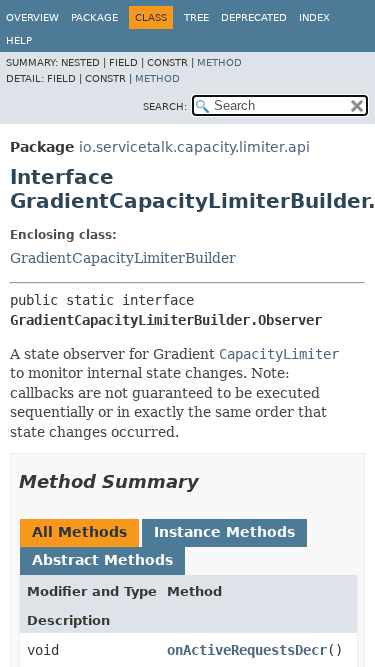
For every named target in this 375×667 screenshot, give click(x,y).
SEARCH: (165, 106)
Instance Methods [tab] (224, 532)
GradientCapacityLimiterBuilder (123, 258)
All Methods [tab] (79, 532)
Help (19, 40)
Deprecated (254, 17)
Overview (32, 17)
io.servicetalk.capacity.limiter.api (194, 147)
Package (94, 17)
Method (219, 62)
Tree (196, 17)
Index (314, 17)
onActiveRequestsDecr (247, 650)
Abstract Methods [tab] (102, 560)
